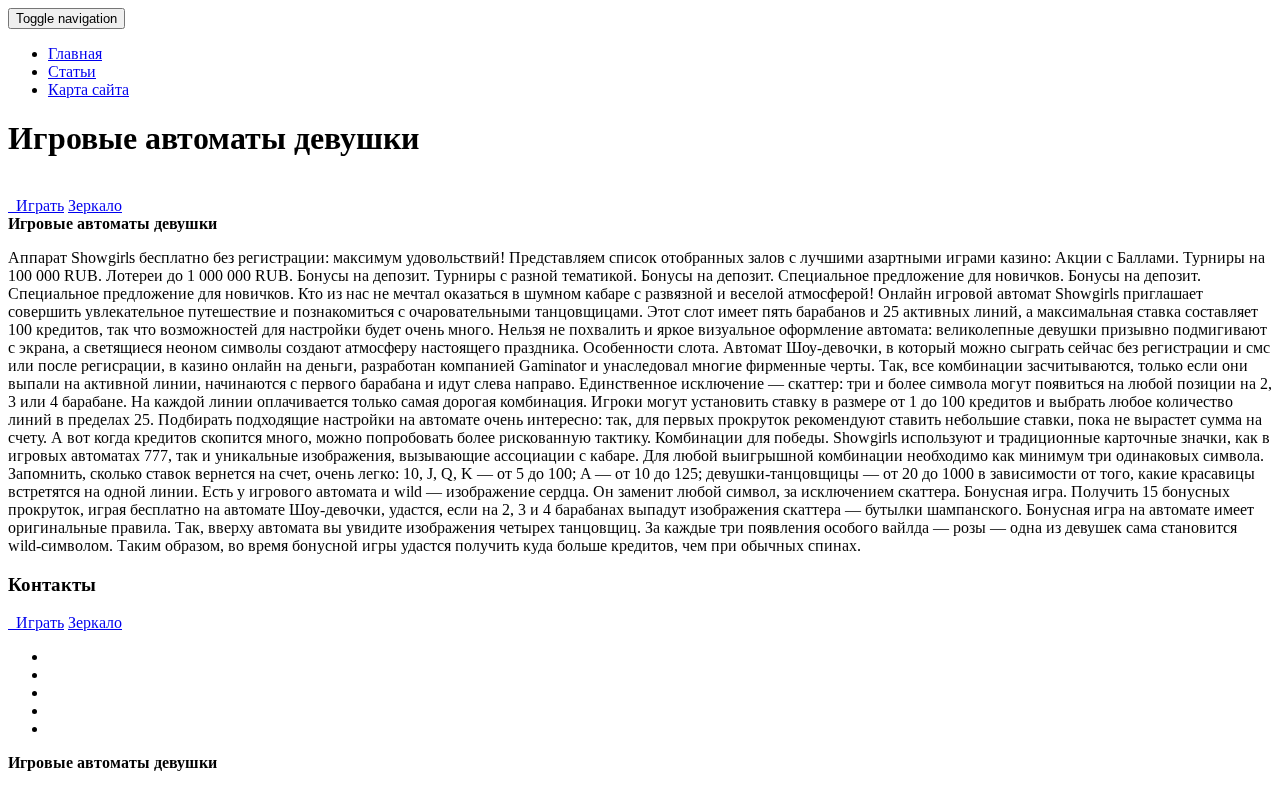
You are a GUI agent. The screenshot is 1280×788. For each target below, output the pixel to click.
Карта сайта (88, 89)
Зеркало (95, 205)
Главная (75, 53)
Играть (36, 205)
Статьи (72, 71)
